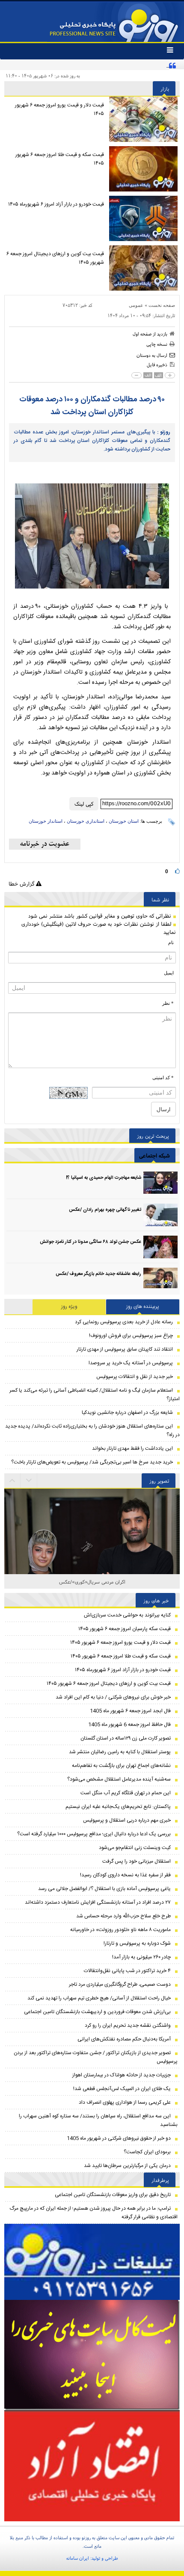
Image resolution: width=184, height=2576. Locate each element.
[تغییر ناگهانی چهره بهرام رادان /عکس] (160, 1215)
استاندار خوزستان (46, 821)
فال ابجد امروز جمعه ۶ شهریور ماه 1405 (130, 1711)
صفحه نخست (162, 305)
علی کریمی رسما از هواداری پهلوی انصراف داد (125, 2102)
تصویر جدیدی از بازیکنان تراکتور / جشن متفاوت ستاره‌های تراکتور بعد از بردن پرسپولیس (96, 2057)
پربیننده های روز (143, 1307)
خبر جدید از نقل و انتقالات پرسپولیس (135, 1377)
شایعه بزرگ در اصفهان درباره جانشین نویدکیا (127, 1413)
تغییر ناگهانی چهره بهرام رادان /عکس (105, 1210)
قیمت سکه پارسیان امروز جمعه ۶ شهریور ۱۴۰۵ (125, 1629)
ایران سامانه (78, 2558)
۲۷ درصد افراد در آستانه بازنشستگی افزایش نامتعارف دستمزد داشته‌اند (98, 1902)
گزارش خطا (22, 884)
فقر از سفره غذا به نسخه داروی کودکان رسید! (125, 1875)
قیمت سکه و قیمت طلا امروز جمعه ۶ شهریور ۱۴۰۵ (60, 159)
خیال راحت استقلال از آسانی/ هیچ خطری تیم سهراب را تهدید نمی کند (99, 1998)
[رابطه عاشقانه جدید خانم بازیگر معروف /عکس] (160, 1279)
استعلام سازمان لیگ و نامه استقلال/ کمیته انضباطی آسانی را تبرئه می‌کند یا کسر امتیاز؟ (95, 1395)
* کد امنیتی (163, 1078)
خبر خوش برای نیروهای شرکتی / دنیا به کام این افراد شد (113, 1697)
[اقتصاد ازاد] (92, 2466)
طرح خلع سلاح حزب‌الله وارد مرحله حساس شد (123, 1916)
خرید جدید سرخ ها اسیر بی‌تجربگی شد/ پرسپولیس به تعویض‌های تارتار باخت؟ (92, 1462)
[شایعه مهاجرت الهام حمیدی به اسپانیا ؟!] (160, 1183)
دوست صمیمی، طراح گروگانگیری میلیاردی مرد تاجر (120, 1984)
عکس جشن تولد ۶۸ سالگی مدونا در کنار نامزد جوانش (91, 1242)
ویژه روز (69, 1307)
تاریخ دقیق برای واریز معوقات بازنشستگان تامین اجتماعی (113, 2195)
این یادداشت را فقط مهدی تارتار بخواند (132, 1448)
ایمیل (169, 973)
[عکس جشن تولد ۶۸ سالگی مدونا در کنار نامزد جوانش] (160, 1247)
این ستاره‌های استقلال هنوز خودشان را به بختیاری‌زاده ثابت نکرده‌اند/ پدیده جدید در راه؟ (92, 1431)
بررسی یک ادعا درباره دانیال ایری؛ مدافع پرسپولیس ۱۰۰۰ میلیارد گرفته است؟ (94, 1834)
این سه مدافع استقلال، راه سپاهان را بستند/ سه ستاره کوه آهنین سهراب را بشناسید (98, 2120)
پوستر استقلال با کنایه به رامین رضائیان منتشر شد (120, 1752)
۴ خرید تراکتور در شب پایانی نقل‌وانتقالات (127, 1971)
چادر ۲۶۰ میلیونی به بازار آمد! (141, 1957)
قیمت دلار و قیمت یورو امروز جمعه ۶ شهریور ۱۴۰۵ (59, 109)
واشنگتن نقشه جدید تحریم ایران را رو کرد (128, 2025)
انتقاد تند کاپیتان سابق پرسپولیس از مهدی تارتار (125, 1349)
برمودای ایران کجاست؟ (147, 2152)
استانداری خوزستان (86, 821)
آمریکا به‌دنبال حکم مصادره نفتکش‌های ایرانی (124, 2039)
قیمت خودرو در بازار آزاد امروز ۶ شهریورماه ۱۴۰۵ (56, 204)
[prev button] (29, 1481)
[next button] (12, 1481)
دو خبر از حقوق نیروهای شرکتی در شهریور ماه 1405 (119, 2138)
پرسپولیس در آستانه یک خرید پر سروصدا (131, 1363)
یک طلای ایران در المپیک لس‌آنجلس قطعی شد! (122, 2089)
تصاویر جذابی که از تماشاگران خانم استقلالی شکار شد (92, 1582)
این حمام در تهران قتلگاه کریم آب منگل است (126, 1793)
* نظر (168, 1003)
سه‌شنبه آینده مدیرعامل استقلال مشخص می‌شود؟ (119, 1779)
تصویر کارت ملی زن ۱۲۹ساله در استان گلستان (126, 1738)
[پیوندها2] (92, 2355)
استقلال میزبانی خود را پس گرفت (137, 1861)
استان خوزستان (124, 821)
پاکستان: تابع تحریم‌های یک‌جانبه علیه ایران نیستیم (118, 1807)
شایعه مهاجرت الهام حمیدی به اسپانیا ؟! (104, 1178)
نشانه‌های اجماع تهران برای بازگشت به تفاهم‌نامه (121, 1766)
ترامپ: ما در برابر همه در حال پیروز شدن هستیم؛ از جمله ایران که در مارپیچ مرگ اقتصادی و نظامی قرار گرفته (93, 2213)
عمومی (136, 305)
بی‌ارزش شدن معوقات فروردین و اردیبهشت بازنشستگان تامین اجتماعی (97, 2012)
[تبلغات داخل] (92, 2262)
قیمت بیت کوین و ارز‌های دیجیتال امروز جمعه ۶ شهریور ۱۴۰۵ (55, 258)
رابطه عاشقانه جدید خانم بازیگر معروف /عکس (98, 1274)
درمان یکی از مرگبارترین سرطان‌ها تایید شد (127, 2166)
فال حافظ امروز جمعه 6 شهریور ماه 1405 (129, 1725)
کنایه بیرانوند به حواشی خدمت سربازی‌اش (127, 1615)
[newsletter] (45, 844)
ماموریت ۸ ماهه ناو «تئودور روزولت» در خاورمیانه (120, 1930)
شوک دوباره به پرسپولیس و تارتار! (137, 1943)
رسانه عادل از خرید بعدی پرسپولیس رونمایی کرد (124, 1322)
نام (171, 942)
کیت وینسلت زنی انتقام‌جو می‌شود (135, 1848)
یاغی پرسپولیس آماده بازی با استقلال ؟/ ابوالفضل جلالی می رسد (104, 1889)
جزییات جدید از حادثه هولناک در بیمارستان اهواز (122, 2075)
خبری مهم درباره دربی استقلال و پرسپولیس (127, 1820)
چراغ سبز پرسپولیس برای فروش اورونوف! (131, 1336)
